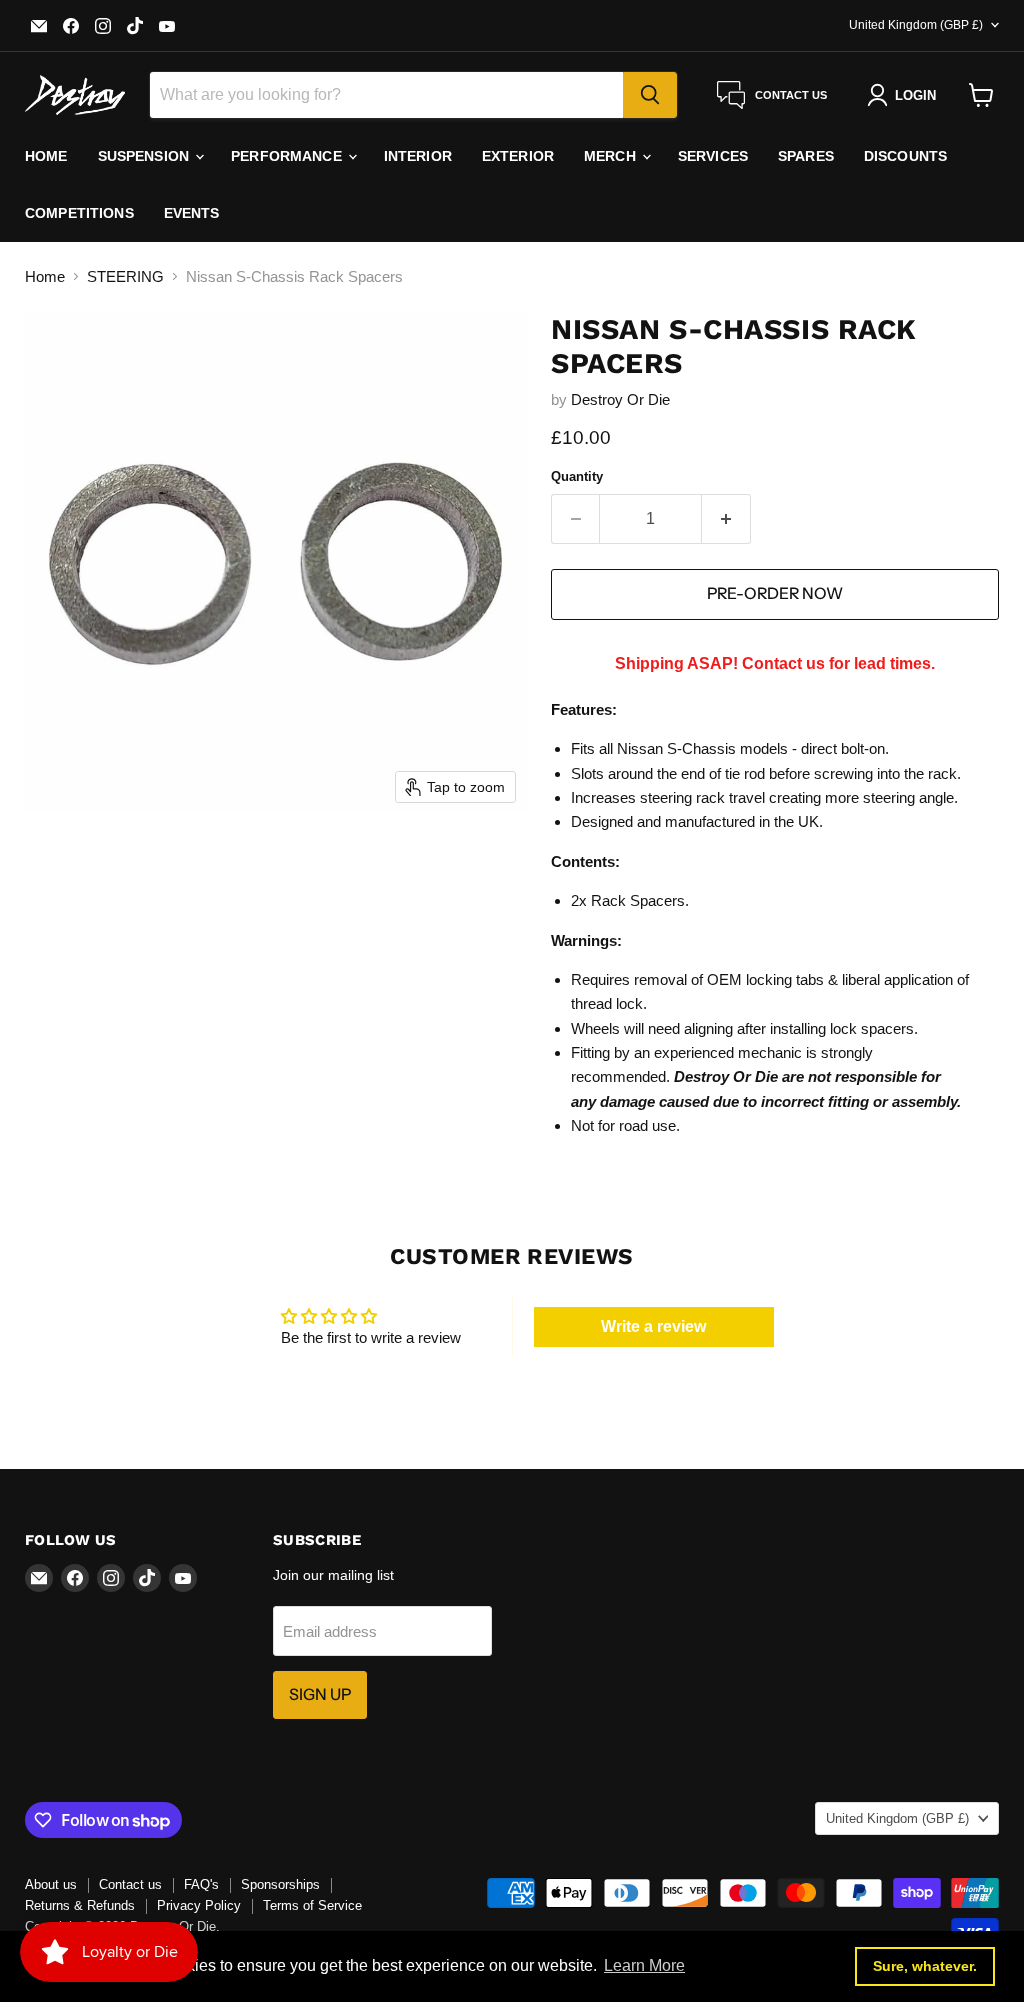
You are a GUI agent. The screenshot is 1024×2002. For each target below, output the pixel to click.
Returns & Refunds (80, 1905)
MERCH (612, 156)
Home (45, 276)
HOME (46, 156)
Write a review (653, 1326)
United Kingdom (916, 25)
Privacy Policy (199, 1905)
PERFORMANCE (288, 156)
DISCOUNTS (905, 156)
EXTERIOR (518, 156)
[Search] (650, 95)
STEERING (125, 276)
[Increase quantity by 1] (726, 519)
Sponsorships (280, 1884)
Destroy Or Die (620, 399)
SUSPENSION (146, 156)
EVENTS (192, 213)
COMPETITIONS (79, 213)
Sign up (320, 1694)
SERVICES (713, 156)
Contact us (130, 1884)
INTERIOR (418, 156)
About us (51, 1884)
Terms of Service (312, 1905)
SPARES (806, 156)
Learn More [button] (644, 1965)
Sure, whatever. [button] (925, 1966)
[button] (905, 95)
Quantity (577, 476)
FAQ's (201, 1884)
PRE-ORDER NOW (775, 593)
